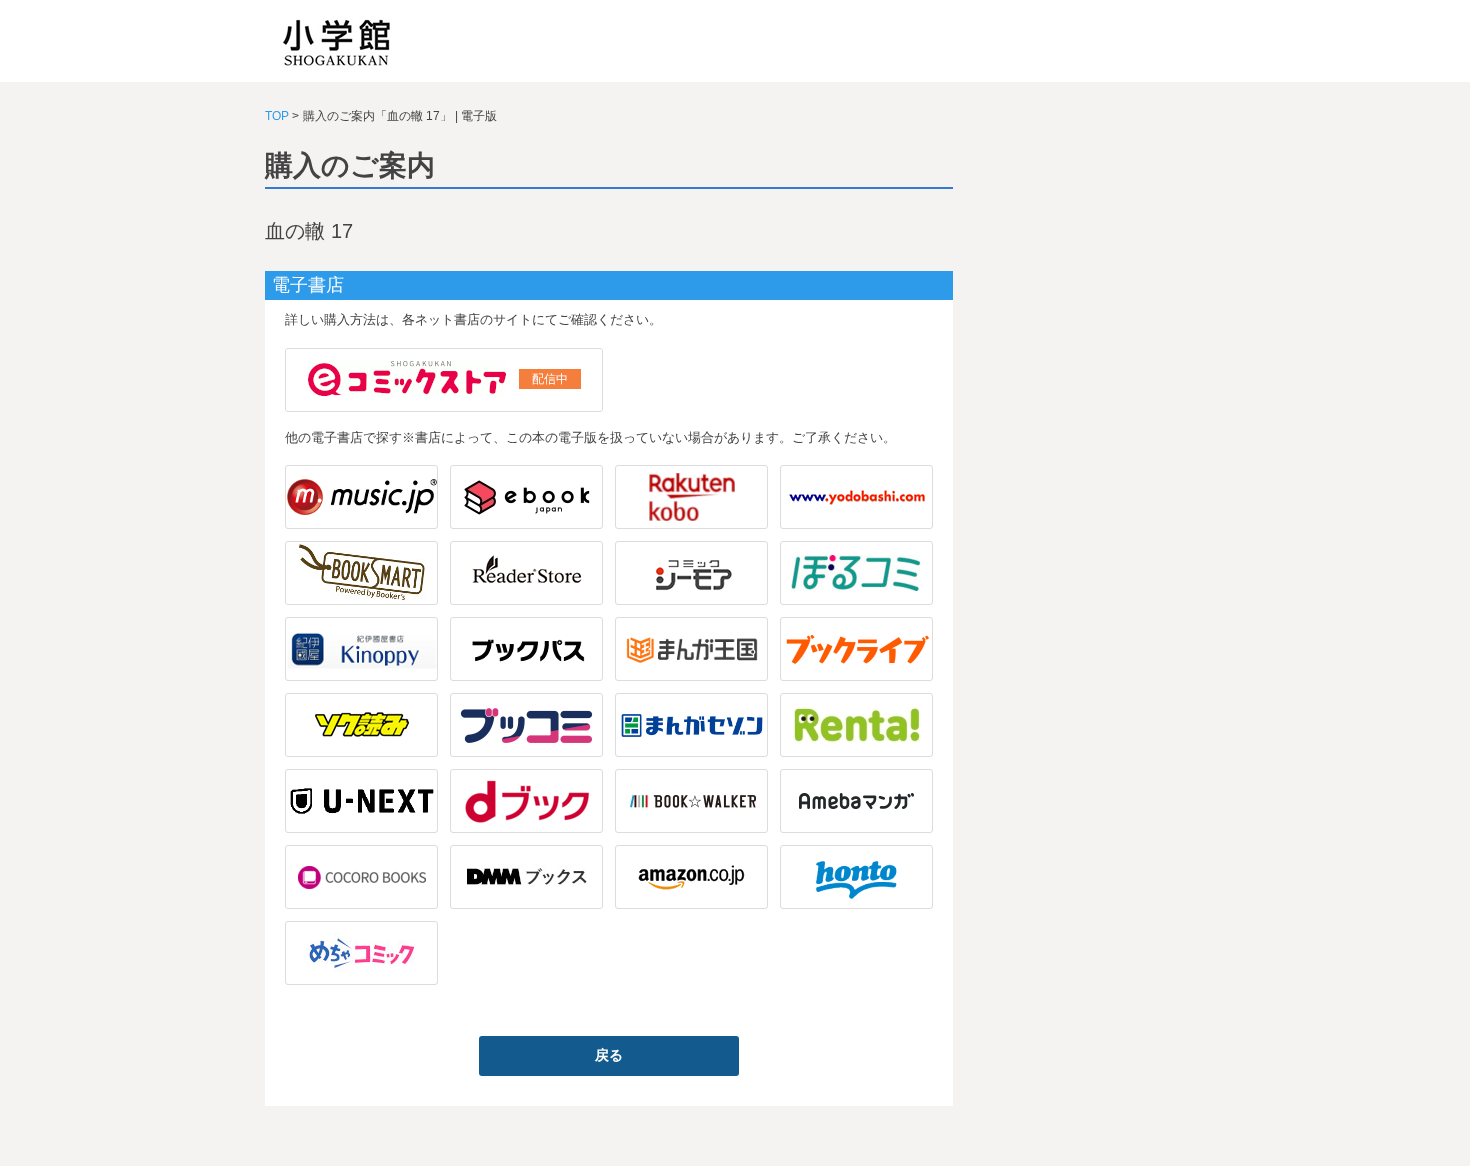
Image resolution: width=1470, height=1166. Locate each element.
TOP (277, 116)
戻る (609, 1055)
